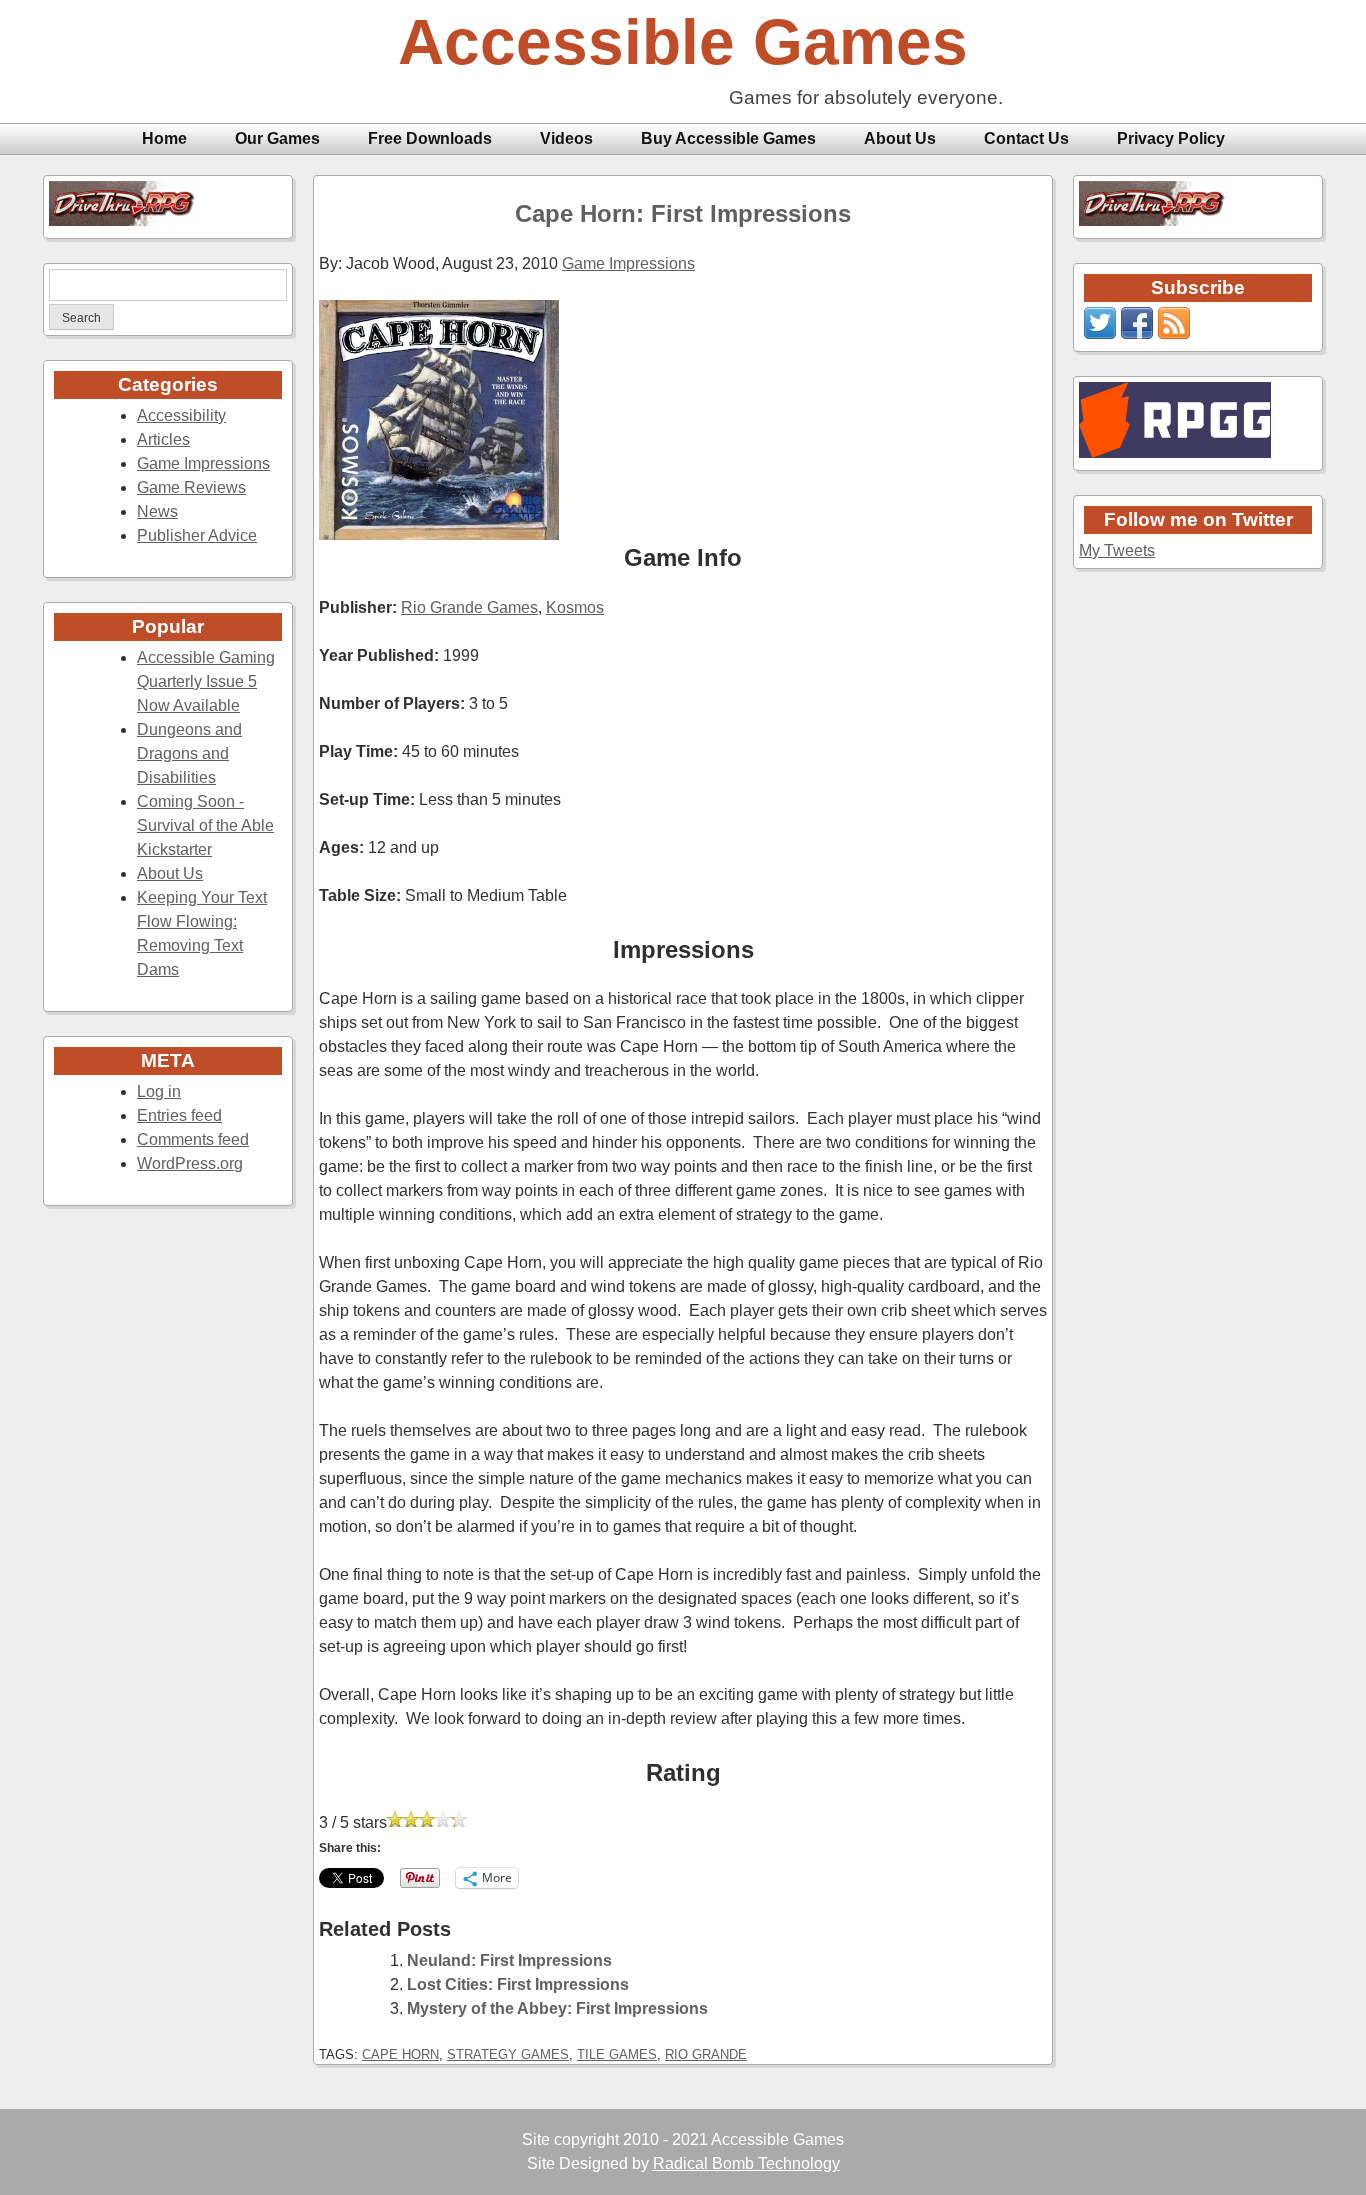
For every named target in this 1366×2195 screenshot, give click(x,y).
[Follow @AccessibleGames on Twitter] (1100, 333)
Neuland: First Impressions (509, 1960)
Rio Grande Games (469, 607)
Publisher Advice (197, 535)
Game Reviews (191, 487)
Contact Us (1026, 138)
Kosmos (575, 607)
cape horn (400, 2054)
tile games (617, 2054)
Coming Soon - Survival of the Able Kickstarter (205, 825)
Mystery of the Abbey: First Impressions (557, 2008)
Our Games (277, 138)
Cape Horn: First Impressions (683, 213)
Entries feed (179, 1115)
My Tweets (1117, 550)
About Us (900, 138)
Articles (163, 439)
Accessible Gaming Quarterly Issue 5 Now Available (206, 681)
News (157, 511)
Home (164, 138)
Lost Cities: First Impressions (518, 1984)
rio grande (706, 2054)
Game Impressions (203, 463)
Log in (159, 1091)
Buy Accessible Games (728, 138)
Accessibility (181, 415)
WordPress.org (190, 1163)
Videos (566, 138)
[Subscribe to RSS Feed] (1174, 333)
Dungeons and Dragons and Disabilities (189, 753)
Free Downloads (430, 138)
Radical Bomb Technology (746, 2163)
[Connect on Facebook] (1137, 333)
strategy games (508, 2054)
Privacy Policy (1171, 138)
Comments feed (193, 1139)
